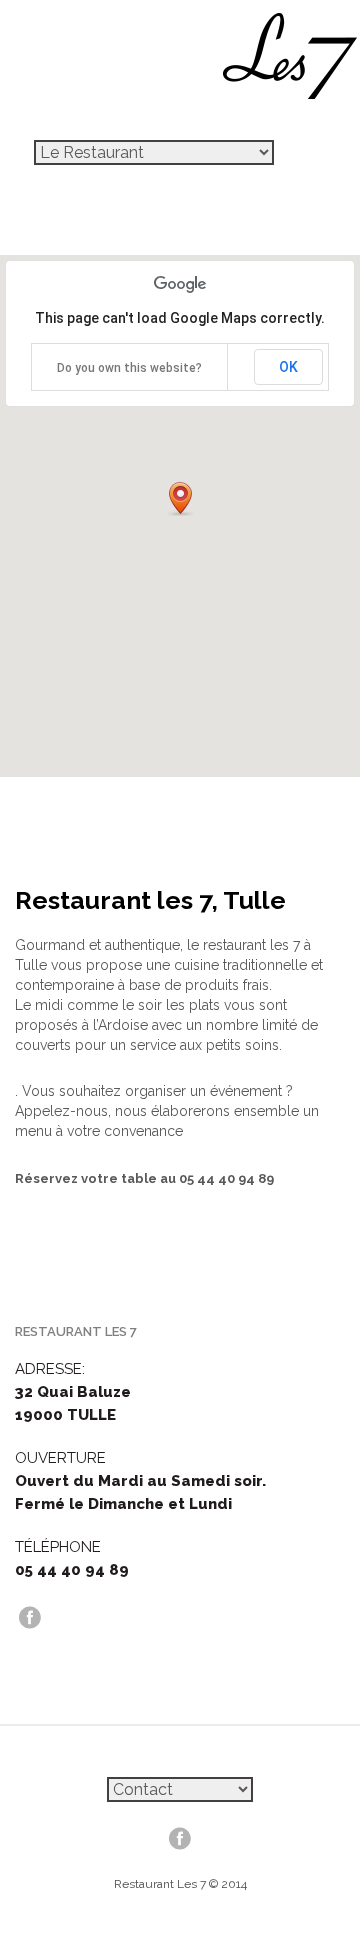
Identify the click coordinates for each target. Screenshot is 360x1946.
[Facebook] (30, 1617)
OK (288, 367)
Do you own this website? (129, 368)
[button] (180, 499)
